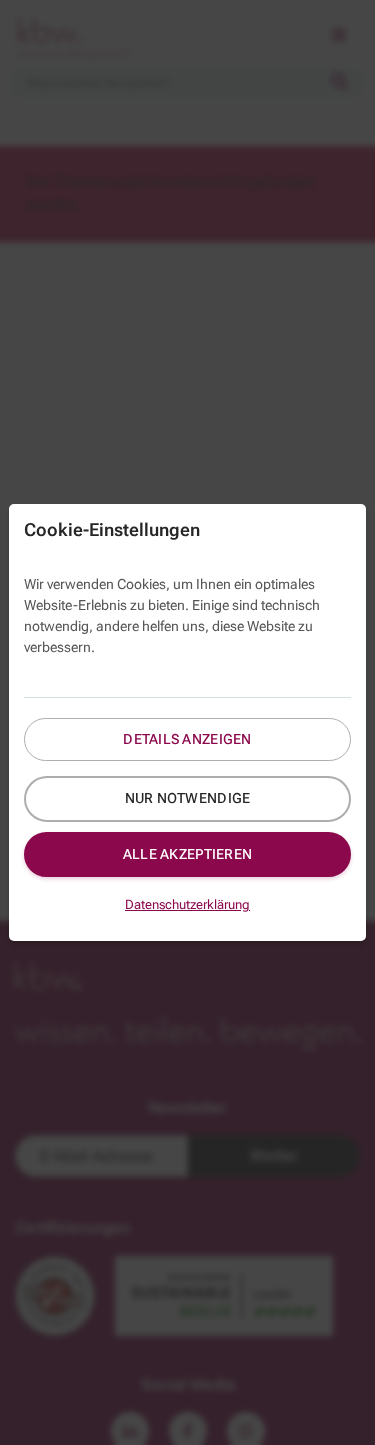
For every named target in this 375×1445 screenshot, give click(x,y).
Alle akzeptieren (187, 854)
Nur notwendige (188, 798)
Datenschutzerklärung (187, 904)
